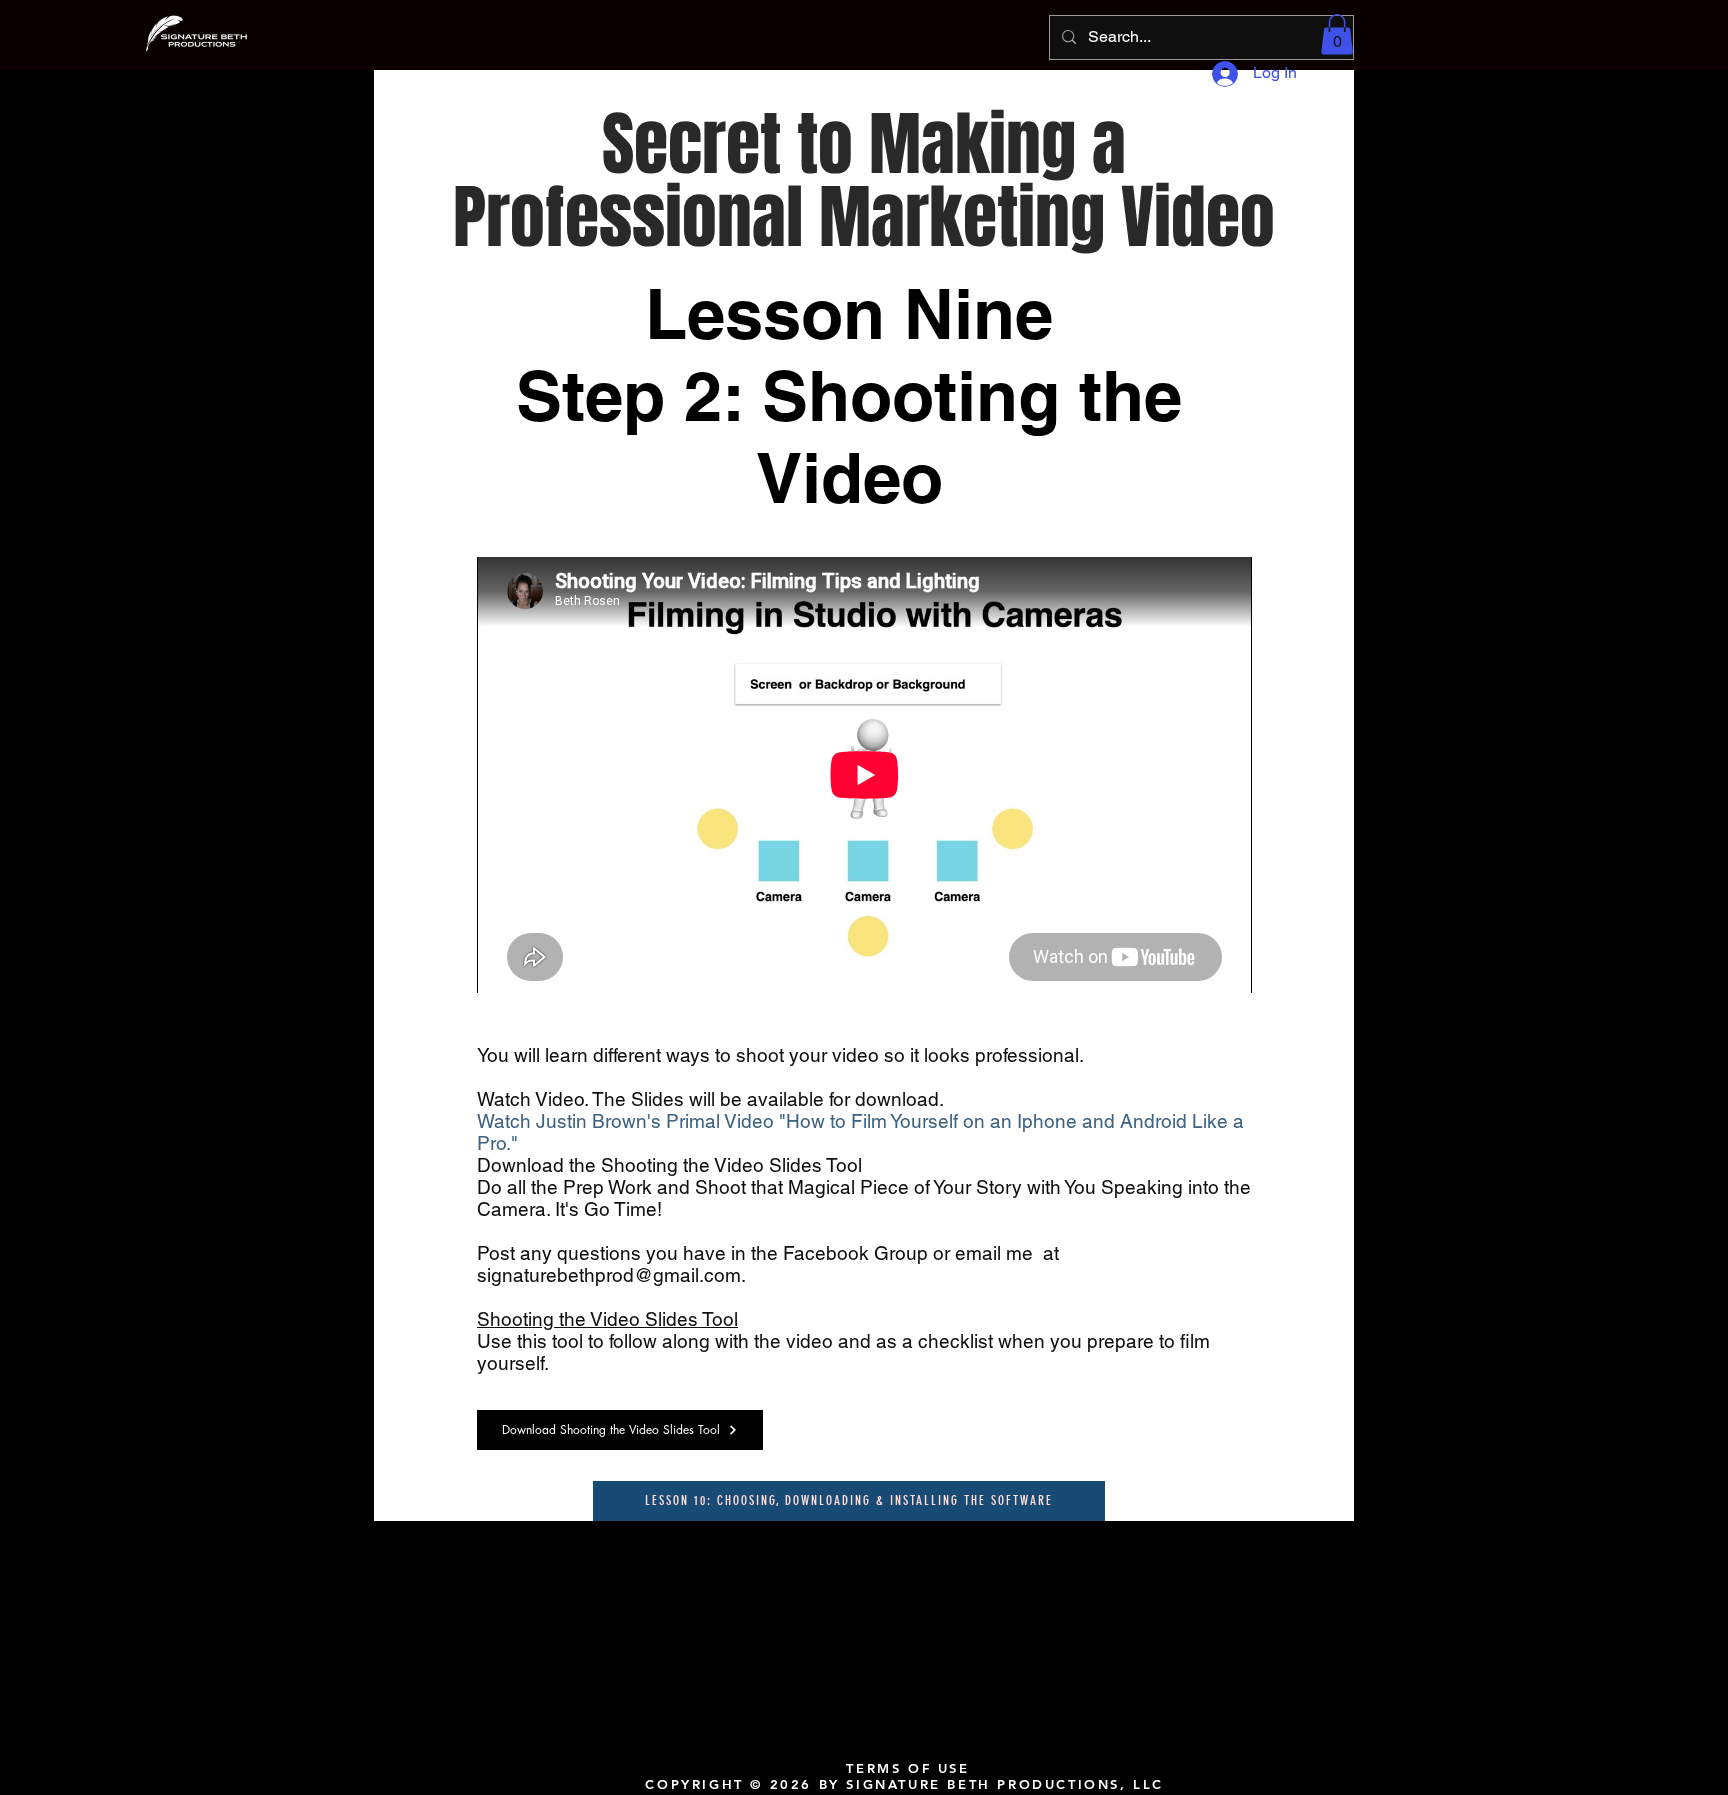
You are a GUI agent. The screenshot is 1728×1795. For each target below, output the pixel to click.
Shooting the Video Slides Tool (607, 1319)
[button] (1337, 34)
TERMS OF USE (907, 1768)
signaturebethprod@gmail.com (609, 1275)
